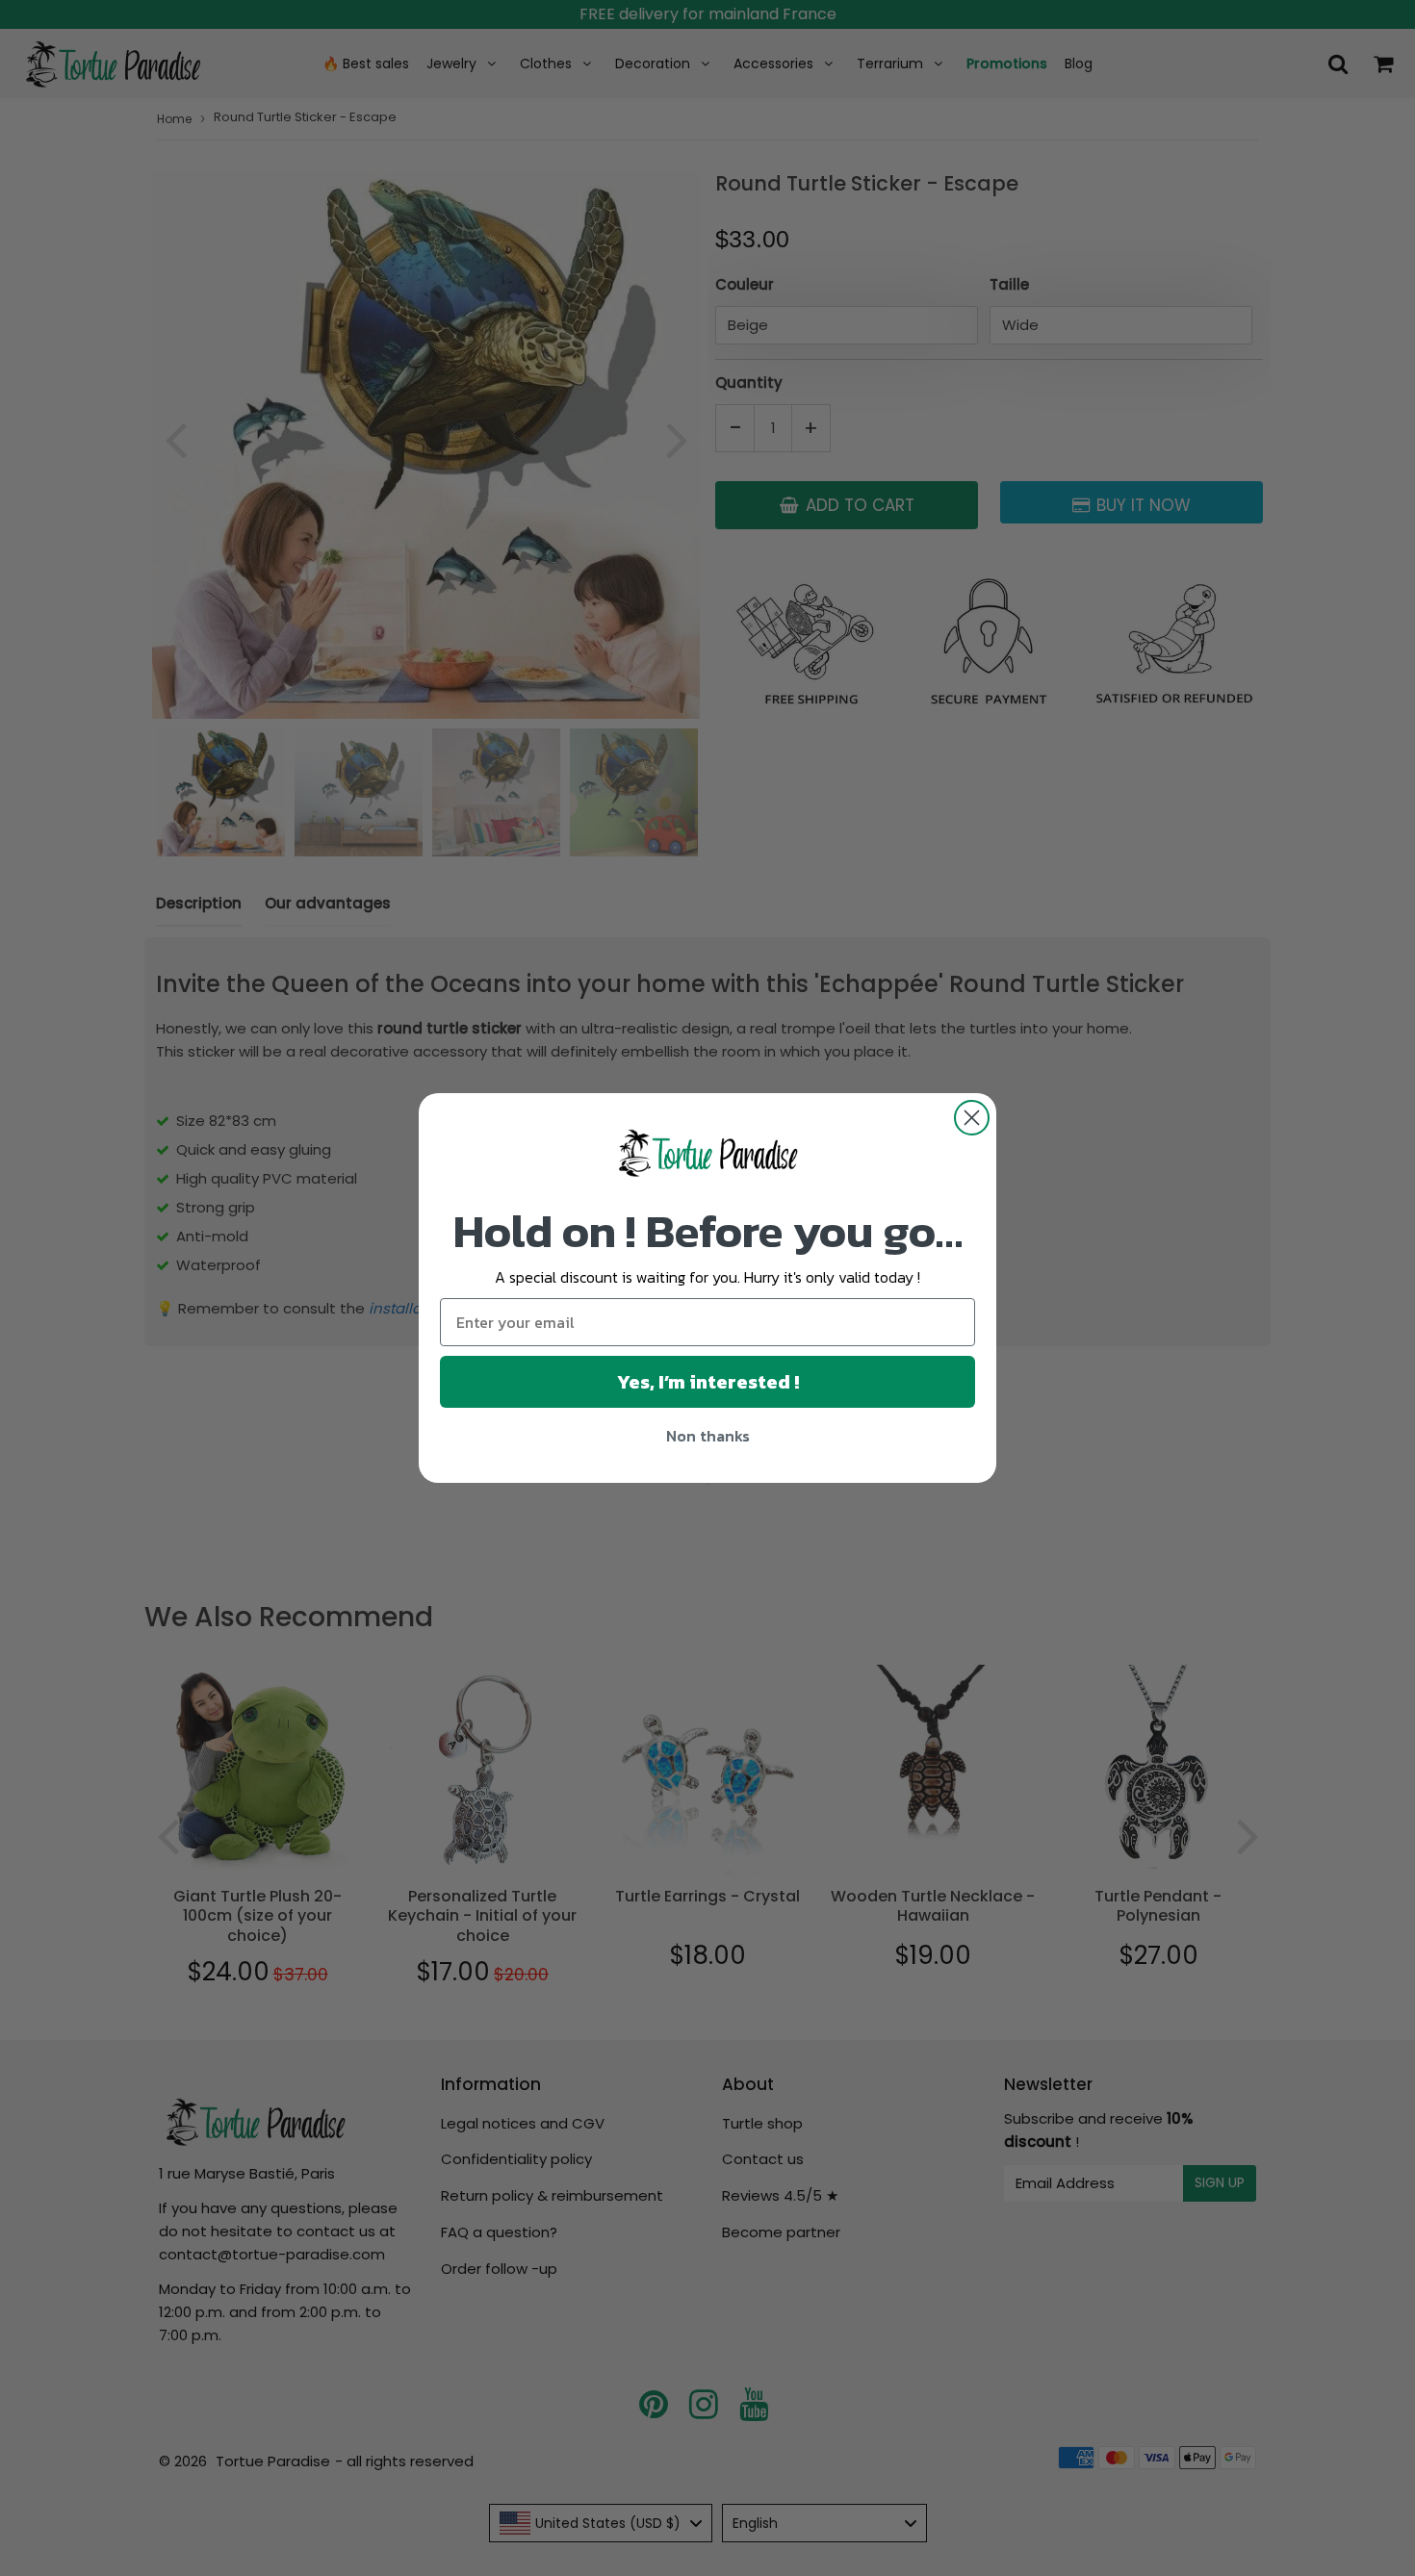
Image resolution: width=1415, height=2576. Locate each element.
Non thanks (708, 1436)
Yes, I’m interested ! (708, 1382)
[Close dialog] (972, 1118)
